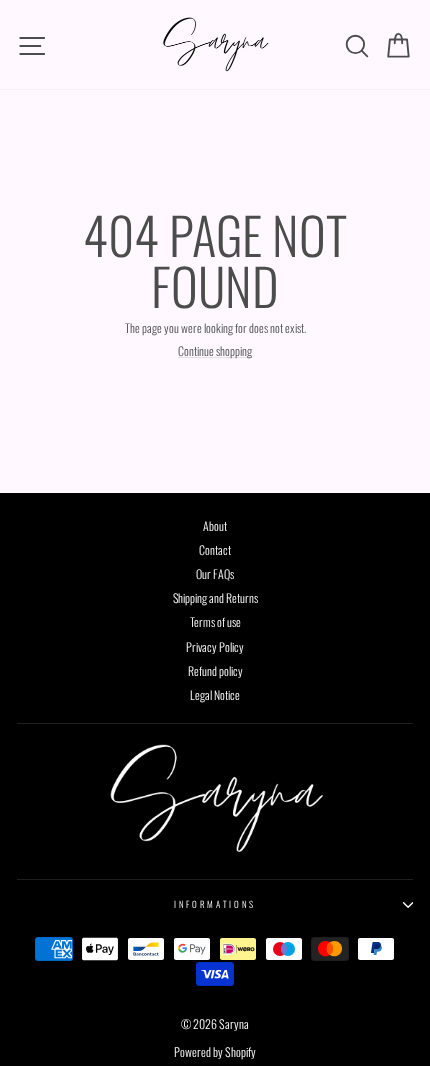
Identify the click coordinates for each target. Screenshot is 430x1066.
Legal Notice (215, 694)
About (215, 525)
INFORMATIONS (215, 904)
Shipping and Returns (215, 597)
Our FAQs (215, 573)
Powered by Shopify (215, 1051)
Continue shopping (215, 351)
